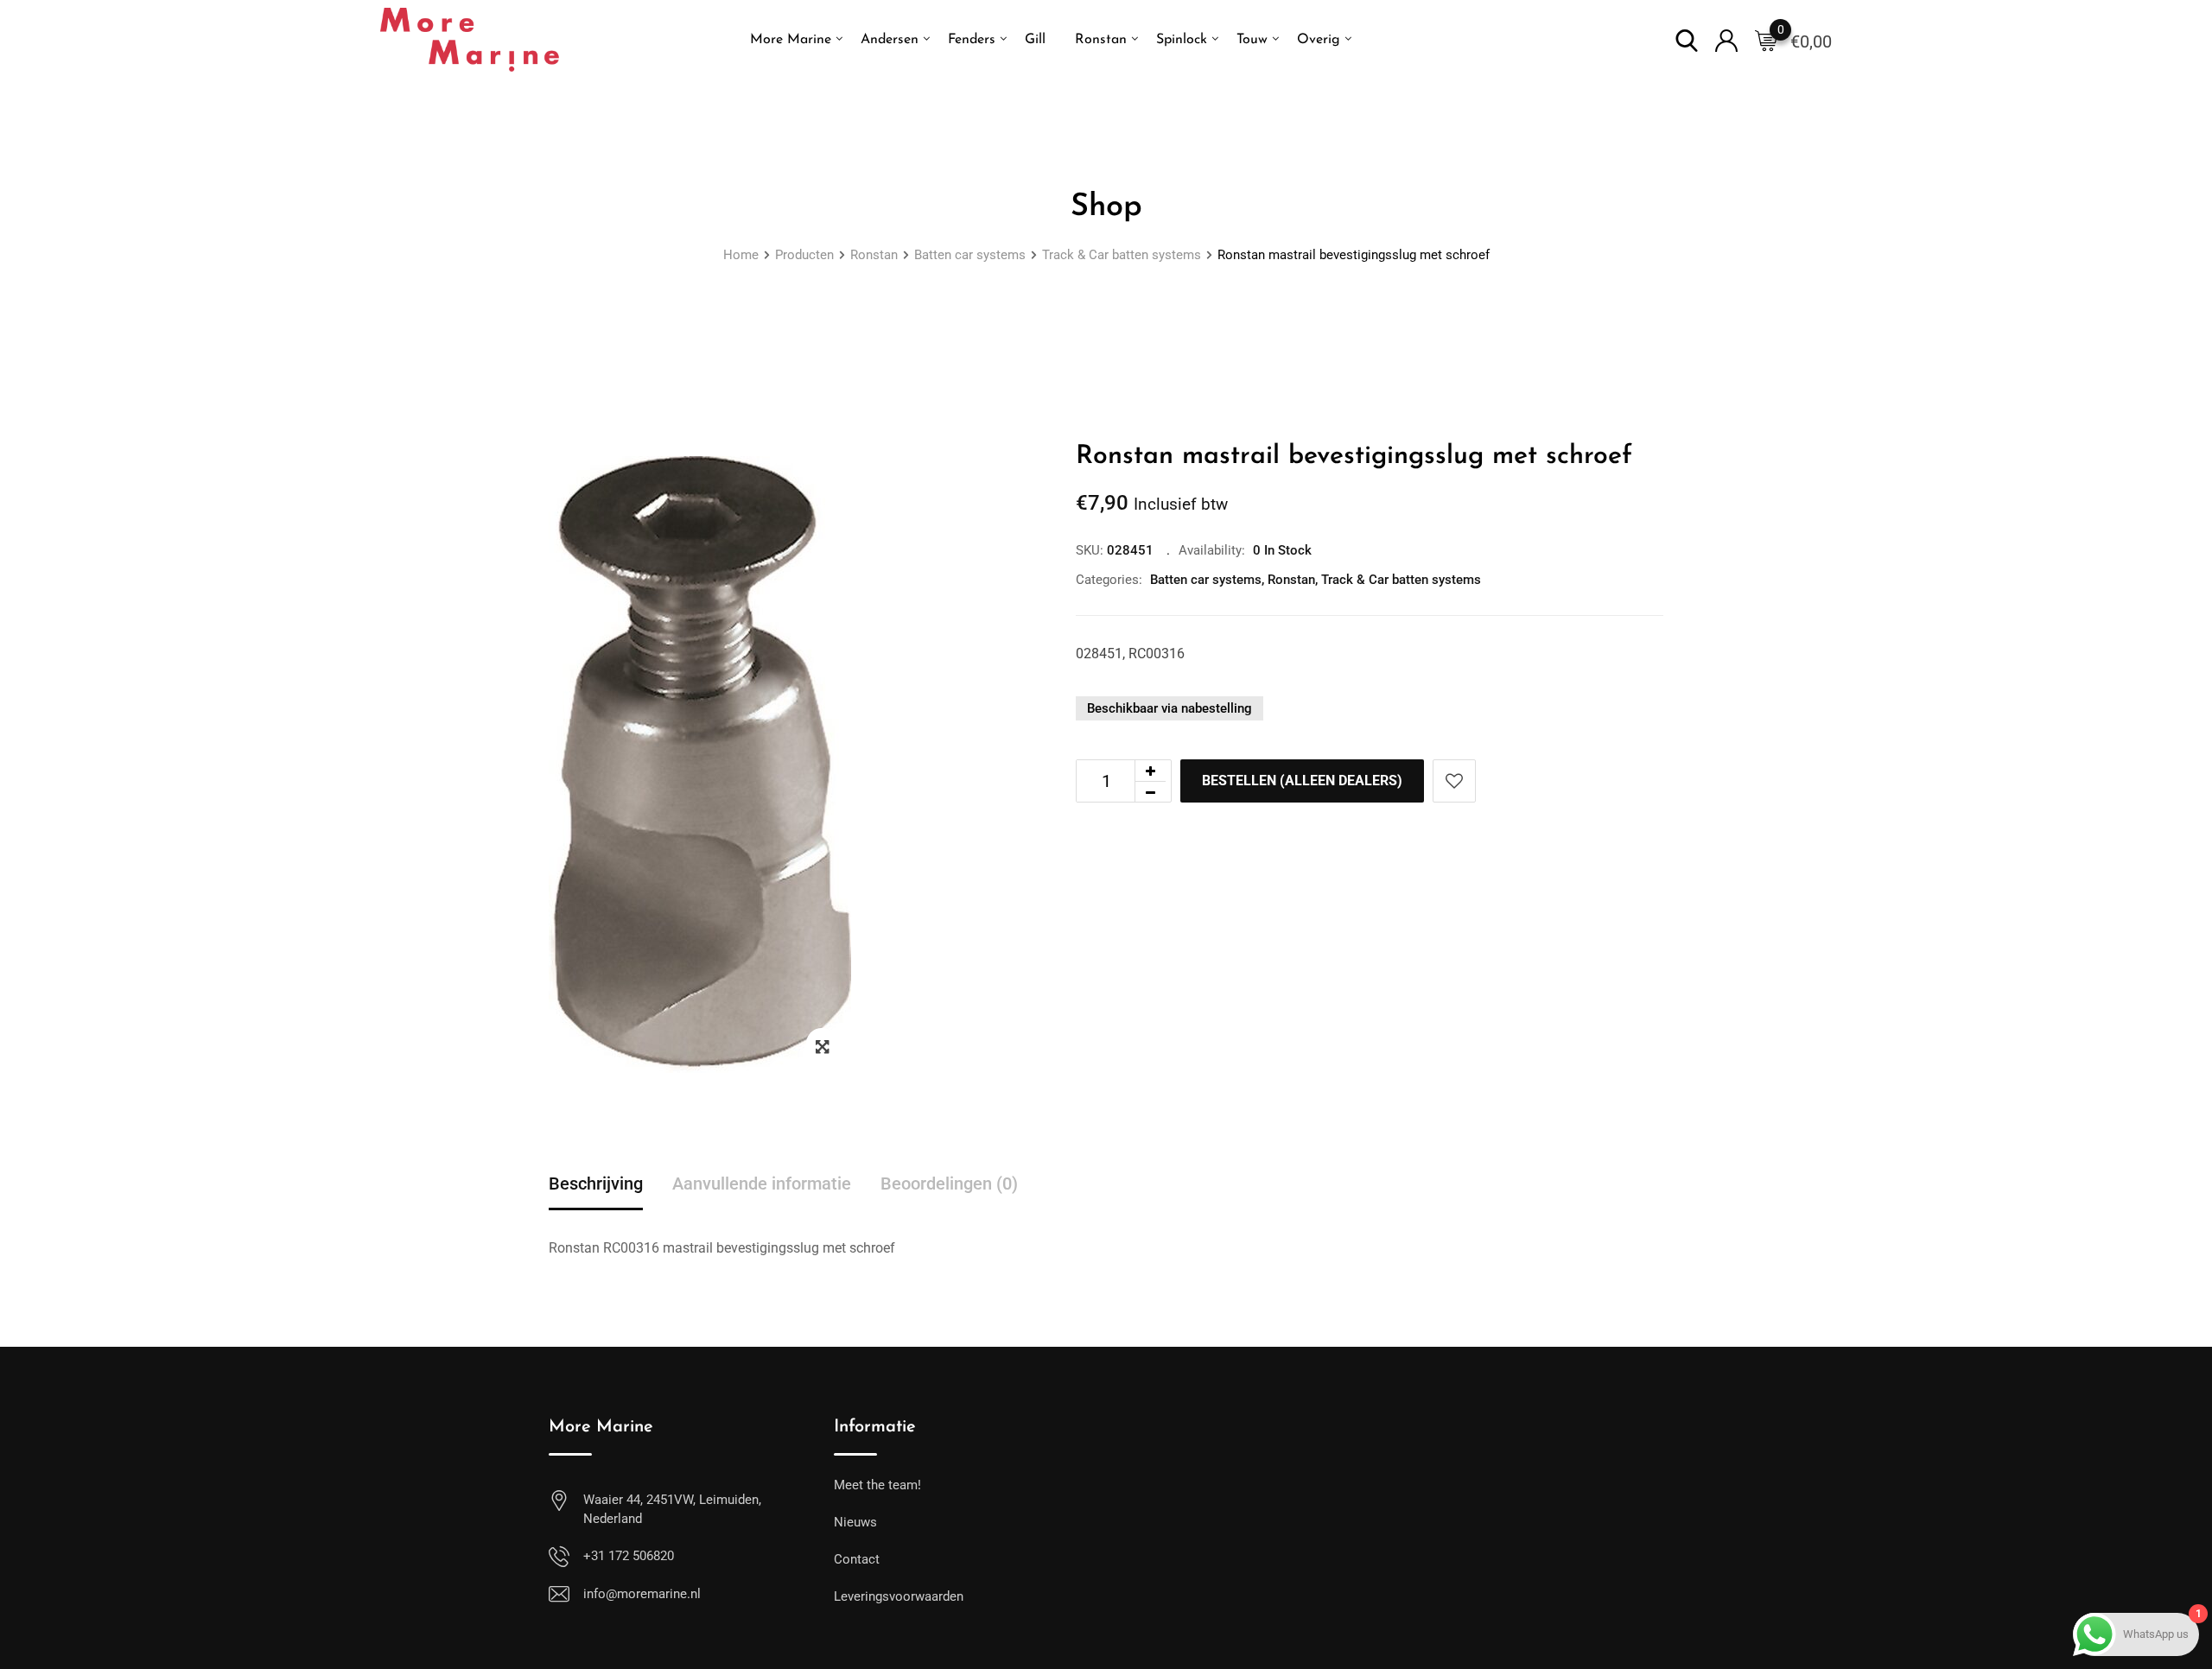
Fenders (972, 40)
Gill (1035, 40)
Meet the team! (877, 1485)
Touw (1252, 40)
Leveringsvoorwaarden (899, 1596)
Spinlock (1182, 40)
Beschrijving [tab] (596, 1184)
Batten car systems (1206, 580)
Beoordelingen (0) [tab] (949, 1184)
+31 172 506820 (629, 1556)
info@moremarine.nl (642, 1594)
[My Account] (1726, 39)
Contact (857, 1559)
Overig (1319, 40)
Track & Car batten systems (1401, 580)
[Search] (1687, 39)
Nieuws (855, 1522)
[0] (1766, 40)
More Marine (791, 40)
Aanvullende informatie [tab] (762, 1184)
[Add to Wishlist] (1454, 781)
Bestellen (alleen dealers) (1302, 781)
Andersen (890, 40)
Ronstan (1101, 40)
